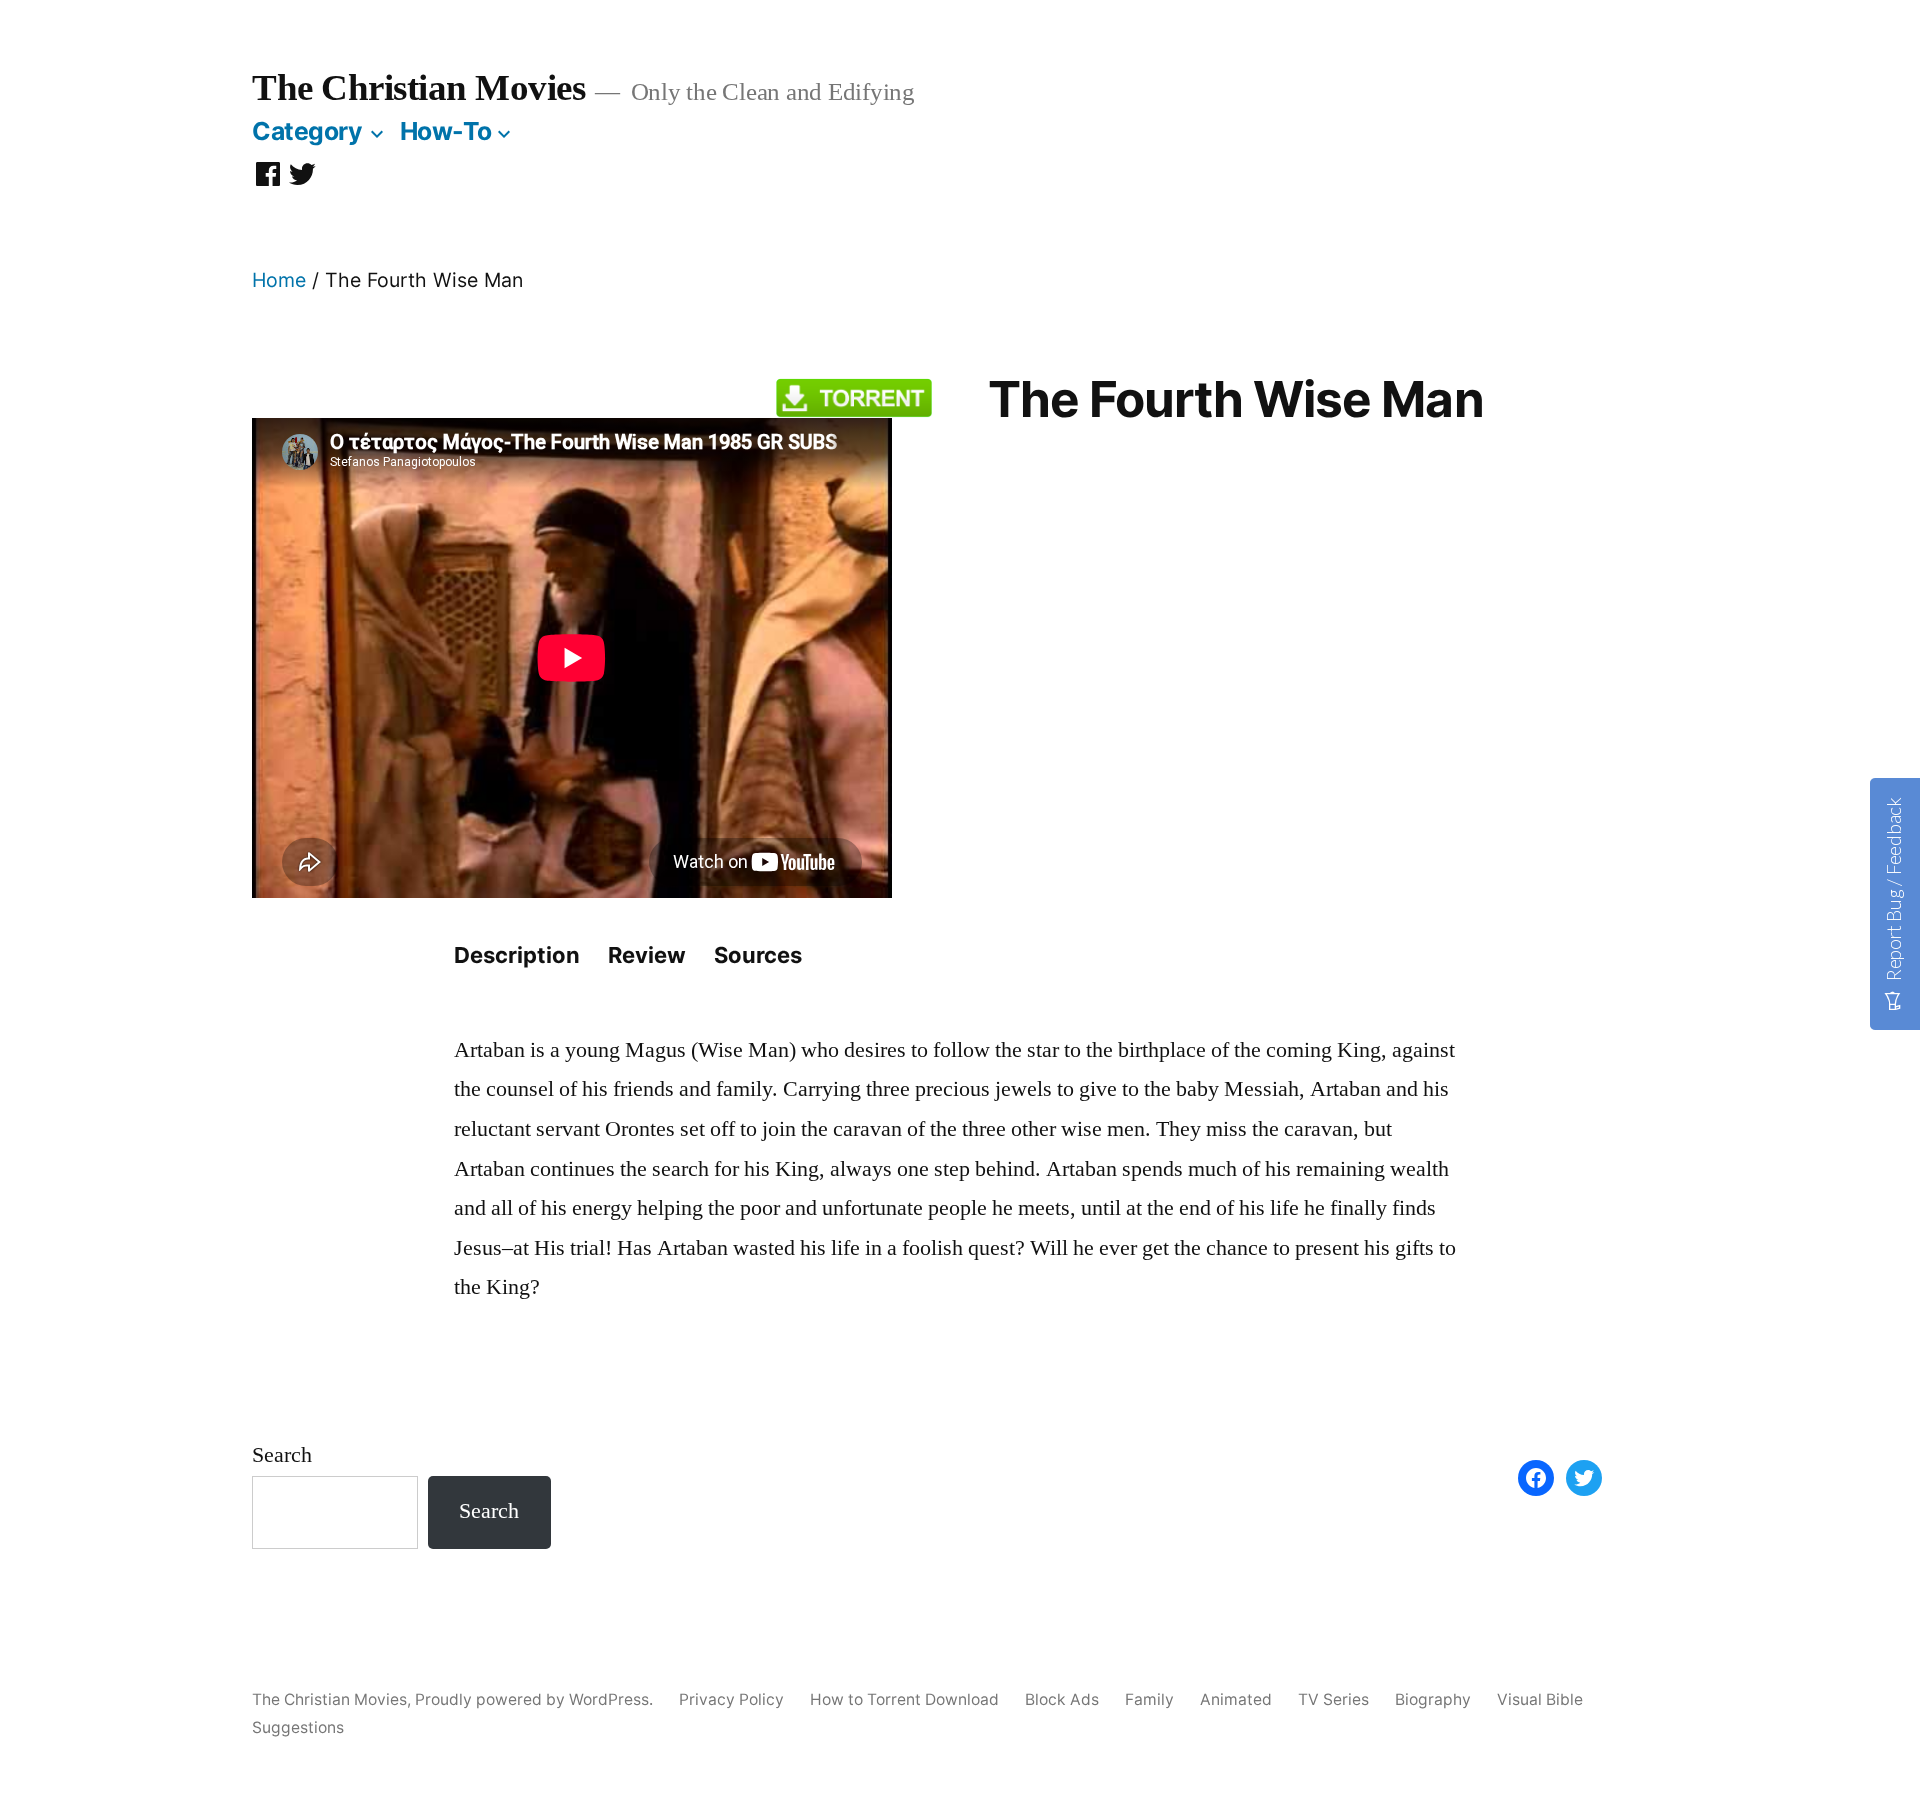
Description (517, 955)
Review (647, 955)
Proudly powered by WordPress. (536, 1699)
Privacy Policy (731, 1699)
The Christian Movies (418, 87)
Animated (1236, 1699)
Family (1149, 1699)
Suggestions (298, 1727)
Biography (1433, 1699)
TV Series (1333, 1699)
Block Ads (1062, 1699)
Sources (758, 955)
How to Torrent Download (904, 1699)
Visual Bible (1540, 1699)
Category (307, 131)
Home (279, 280)
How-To (446, 131)
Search (282, 1455)
